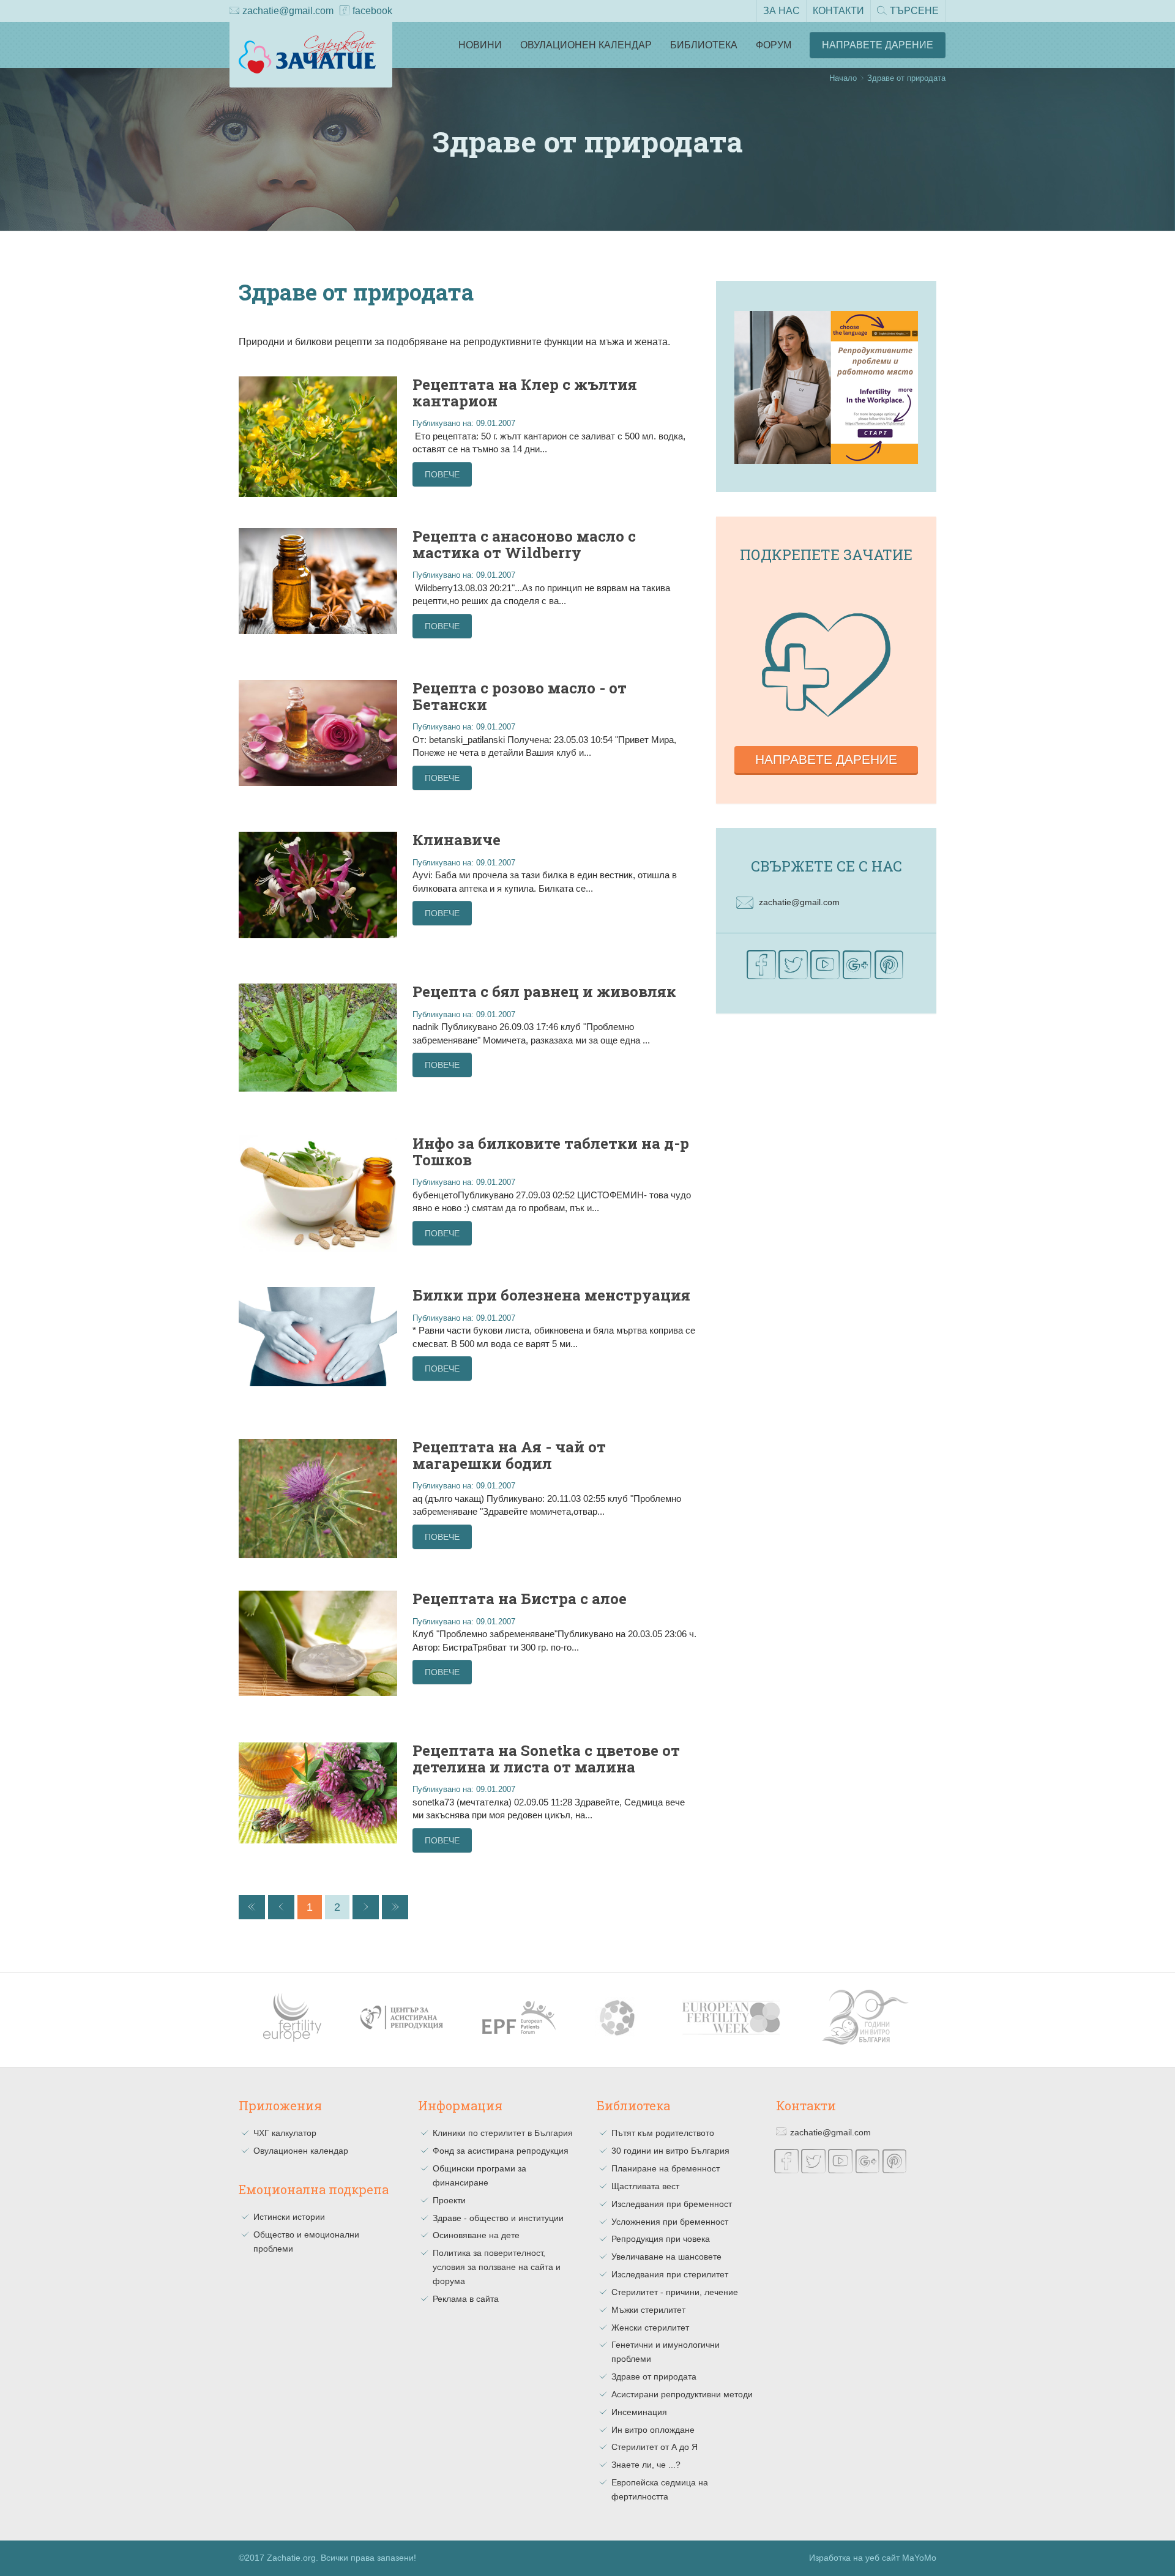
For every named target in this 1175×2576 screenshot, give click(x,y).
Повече (442, 474)
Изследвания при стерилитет (670, 2274)
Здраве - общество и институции (498, 2218)
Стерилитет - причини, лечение (675, 2292)
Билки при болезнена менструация (551, 1295)
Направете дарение (826, 759)
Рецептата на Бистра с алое (520, 1599)
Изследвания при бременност (672, 2204)
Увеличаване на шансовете (666, 2257)
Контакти (838, 11)
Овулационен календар (586, 45)
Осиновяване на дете (476, 2235)
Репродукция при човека (661, 2239)
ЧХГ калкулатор (285, 2133)
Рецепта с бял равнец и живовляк (544, 991)
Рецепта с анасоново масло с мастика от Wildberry (524, 544)
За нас (781, 11)
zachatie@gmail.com (288, 11)
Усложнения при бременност (670, 2222)
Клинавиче (457, 840)
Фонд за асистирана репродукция (501, 2151)
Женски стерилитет (650, 2328)
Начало (843, 78)
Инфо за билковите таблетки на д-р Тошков (551, 1151)
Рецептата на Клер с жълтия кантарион (525, 392)
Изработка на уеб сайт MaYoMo (873, 2558)
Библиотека (704, 45)
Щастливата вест (645, 2186)
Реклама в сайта (466, 2299)
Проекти (449, 2200)
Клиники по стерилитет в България (503, 2133)
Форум (774, 45)
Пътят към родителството (663, 2133)
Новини (480, 45)
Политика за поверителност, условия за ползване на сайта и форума (497, 2267)
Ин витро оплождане (653, 2430)
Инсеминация (639, 2412)
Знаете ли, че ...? (646, 2465)
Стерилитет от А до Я (655, 2447)
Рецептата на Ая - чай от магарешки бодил (509, 1455)
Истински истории (289, 2217)
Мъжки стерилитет (648, 2310)
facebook (372, 11)
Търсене (914, 11)
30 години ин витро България (670, 2151)
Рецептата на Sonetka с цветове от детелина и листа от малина (546, 1758)
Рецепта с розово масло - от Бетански (520, 696)
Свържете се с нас (826, 866)
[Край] (395, 1907)
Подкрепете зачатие (826, 554)
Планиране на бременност (666, 2168)
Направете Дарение (878, 45)
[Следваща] (366, 1907)
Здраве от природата (654, 2376)
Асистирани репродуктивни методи (682, 2394)
